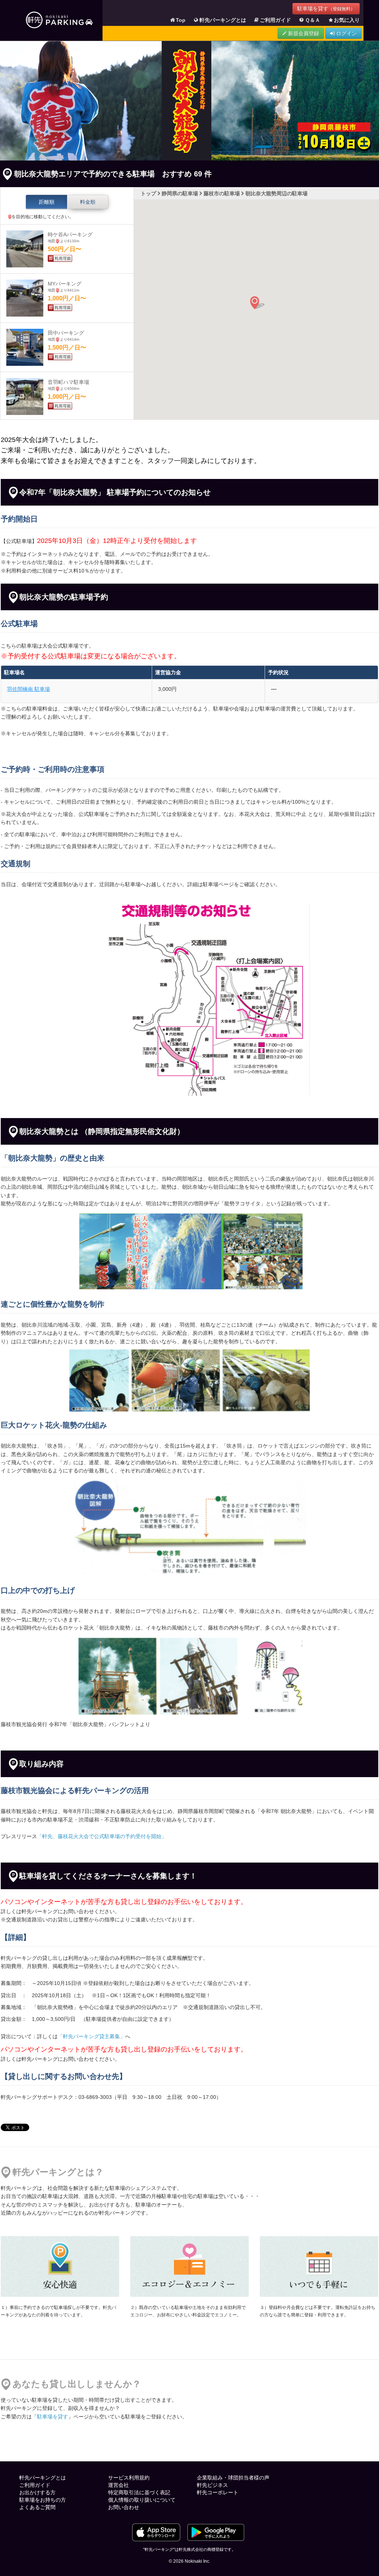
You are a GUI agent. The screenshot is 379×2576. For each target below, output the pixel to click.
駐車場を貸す (326, 9)
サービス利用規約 (129, 2478)
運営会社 (118, 2485)
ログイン (346, 33)
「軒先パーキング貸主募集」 (91, 2036)
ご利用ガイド (275, 20)
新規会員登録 (303, 33)
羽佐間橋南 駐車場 (28, 689)
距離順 (47, 202)
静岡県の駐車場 (180, 193)
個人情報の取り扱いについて (142, 2500)
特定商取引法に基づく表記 (139, 2492)
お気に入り (347, 20)
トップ (148, 193)
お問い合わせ (124, 2507)
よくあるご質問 (37, 2507)
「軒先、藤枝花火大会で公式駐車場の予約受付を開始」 (102, 1836)
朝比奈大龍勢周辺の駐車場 (276, 193)
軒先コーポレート (218, 2492)
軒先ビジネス (212, 2485)
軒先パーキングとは (223, 20)
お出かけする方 (37, 2492)
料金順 (88, 202)
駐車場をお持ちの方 (43, 2500)
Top (181, 20)
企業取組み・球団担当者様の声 (233, 2478)
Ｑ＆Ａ (313, 20)
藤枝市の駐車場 (222, 193)
